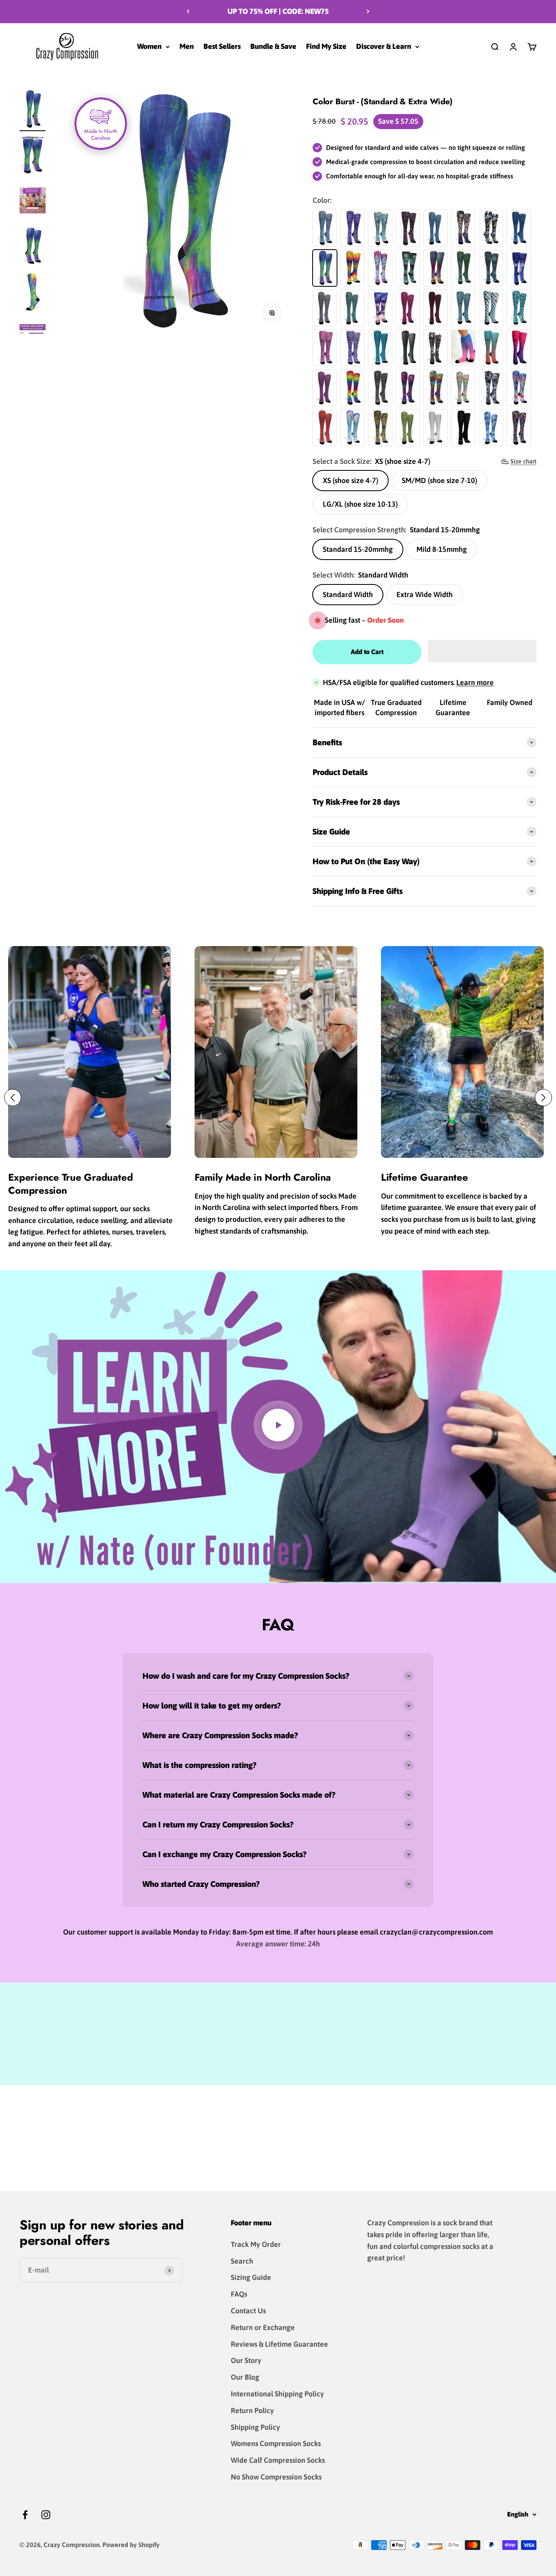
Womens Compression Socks (276, 2443)
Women (149, 46)
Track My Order (256, 2244)
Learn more (475, 682)
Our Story (246, 2360)
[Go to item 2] (33, 156)
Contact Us (248, 2311)
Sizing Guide (251, 2277)
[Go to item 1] (33, 110)
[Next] (368, 12)
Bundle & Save (273, 46)
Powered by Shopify (131, 2545)
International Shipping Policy (277, 2394)
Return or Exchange (263, 2327)
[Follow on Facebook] (25, 2515)
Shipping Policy (255, 2427)
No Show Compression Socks (276, 2477)
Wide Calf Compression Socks (278, 2460)
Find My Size (326, 46)
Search (242, 2261)
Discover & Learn (384, 46)
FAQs (239, 2294)
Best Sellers (222, 46)
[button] (482, 651)
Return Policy (252, 2410)
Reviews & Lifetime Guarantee (279, 2344)
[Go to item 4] (33, 293)
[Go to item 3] (33, 247)
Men (187, 46)
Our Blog (245, 2377)
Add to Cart (367, 652)
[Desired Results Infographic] (33, 202)
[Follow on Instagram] (46, 2515)
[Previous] (188, 12)
